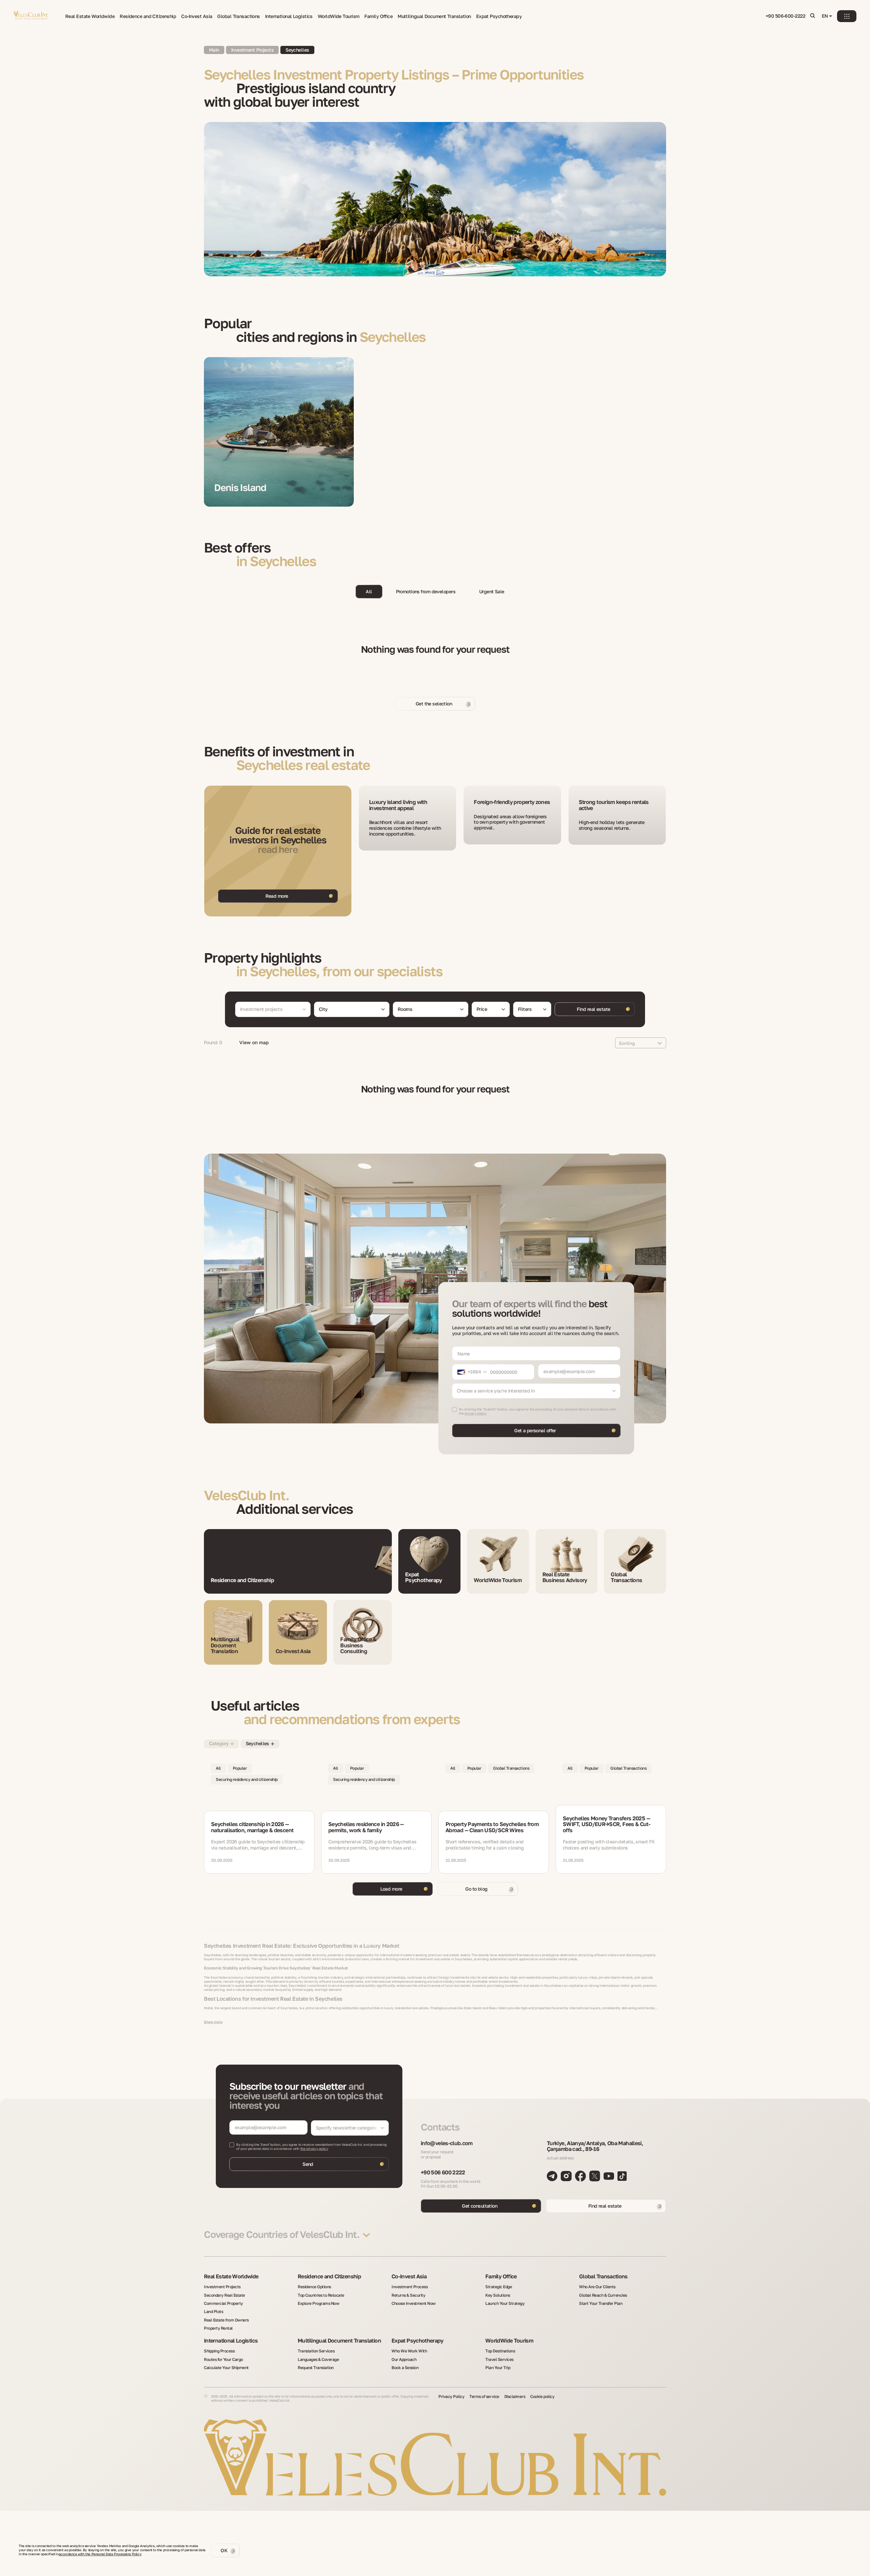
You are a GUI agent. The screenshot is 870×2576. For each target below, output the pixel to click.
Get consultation (480, 2206)
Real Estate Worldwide (90, 16)
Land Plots (213, 2312)
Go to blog (476, 1889)
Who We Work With (409, 2351)
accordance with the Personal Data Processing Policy (100, 2554)
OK (224, 2550)
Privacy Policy (451, 2397)
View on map (254, 1042)
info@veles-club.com (447, 2143)
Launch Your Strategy (505, 2303)
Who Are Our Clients (597, 2287)
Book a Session (405, 2368)
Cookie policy (542, 2397)
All (369, 591)
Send (308, 2164)
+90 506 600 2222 (443, 2173)
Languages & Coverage (318, 2360)
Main (214, 50)
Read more (277, 896)
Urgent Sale (492, 591)
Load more (391, 1889)
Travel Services (499, 2360)
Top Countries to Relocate (321, 2295)
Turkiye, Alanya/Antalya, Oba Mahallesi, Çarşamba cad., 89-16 (595, 2146)
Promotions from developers (426, 591)
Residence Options (314, 2287)
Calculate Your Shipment (226, 2368)
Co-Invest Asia (197, 16)
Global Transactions (238, 16)
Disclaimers (515, 2397)
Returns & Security (408, 2295)
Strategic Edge (499, 2287)
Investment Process (410, 2287)
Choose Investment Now (414, 2303)
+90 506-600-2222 (785, 16)
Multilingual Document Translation (434, 16)
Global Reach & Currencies (603, 2295)
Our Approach (404, 2360)
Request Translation (316, 2368)
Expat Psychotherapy (499, 16)
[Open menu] (847, 16)
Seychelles (297, 50)
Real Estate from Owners (226, 2320)
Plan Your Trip (498, 2368)
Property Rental (218, 2328)
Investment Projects (222, 2287)
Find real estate (593, 1009)
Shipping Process (219, 2351)
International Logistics (289, 16)
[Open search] (813, 16)
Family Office (378, 16)
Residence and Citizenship (148, 16)
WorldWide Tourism (338, 16)
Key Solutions (498, 2295)
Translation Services (316, 2351)
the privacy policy (314, 2149)
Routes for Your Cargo (223, 2360)
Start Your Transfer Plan (601, 2303)
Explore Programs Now (318, 2303)
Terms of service (484, 2397)
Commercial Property (223, 2303)
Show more (213, 2022)
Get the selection (434, 704)
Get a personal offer (535, 1430)
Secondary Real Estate (224, 2295)
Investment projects (252, 50)
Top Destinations (500, 2351)
